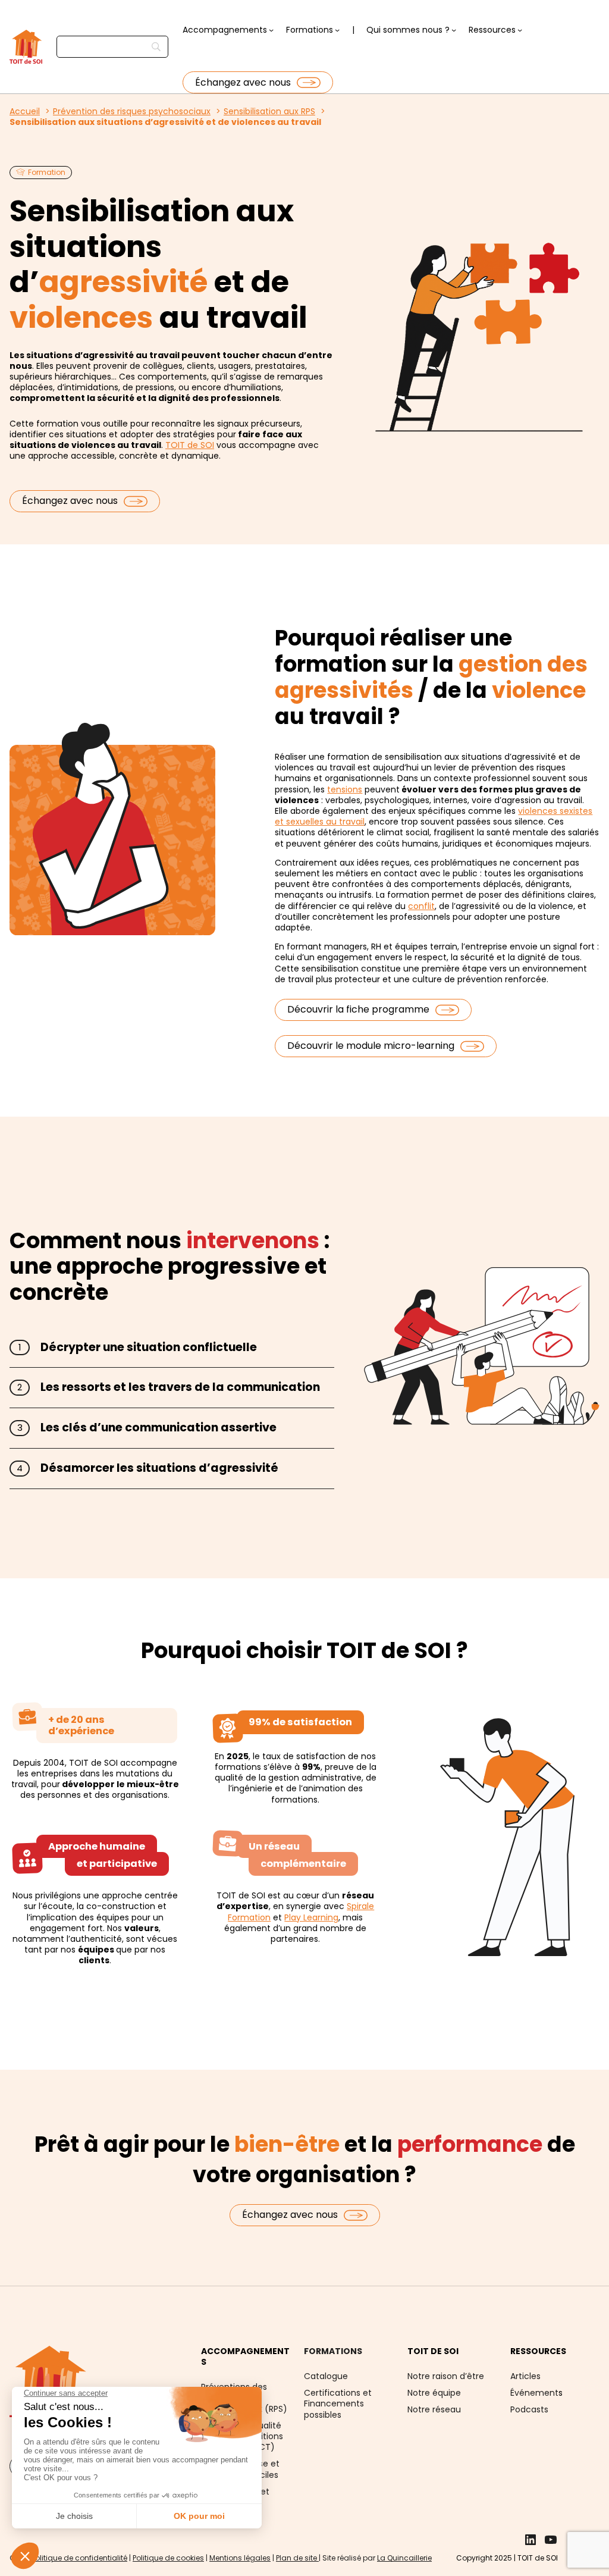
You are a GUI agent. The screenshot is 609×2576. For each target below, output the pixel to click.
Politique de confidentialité (79, 2558)
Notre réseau (434, 2409)
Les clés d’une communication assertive (158, 1428)
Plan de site (297, 2558)
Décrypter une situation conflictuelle (149, 1347)
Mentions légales (240, 2558)
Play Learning (311, 1917)
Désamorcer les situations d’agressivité (159, 1468)
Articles (525, 2376)
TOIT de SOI (190, 445)
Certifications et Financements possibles (338, 2403)
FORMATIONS (333, 2351)
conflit (421, 906)
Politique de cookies (168, 2558)
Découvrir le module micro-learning (371, 1046)
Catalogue (326, 2376)
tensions (345, 789)
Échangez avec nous (243, 82)
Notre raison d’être (446, 2376)
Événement (534, 2393)
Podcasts (529, 2409)
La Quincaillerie (404, 2558)
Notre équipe (434, 2393)
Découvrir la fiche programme (358, 1009)
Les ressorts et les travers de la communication (180, 1387)
